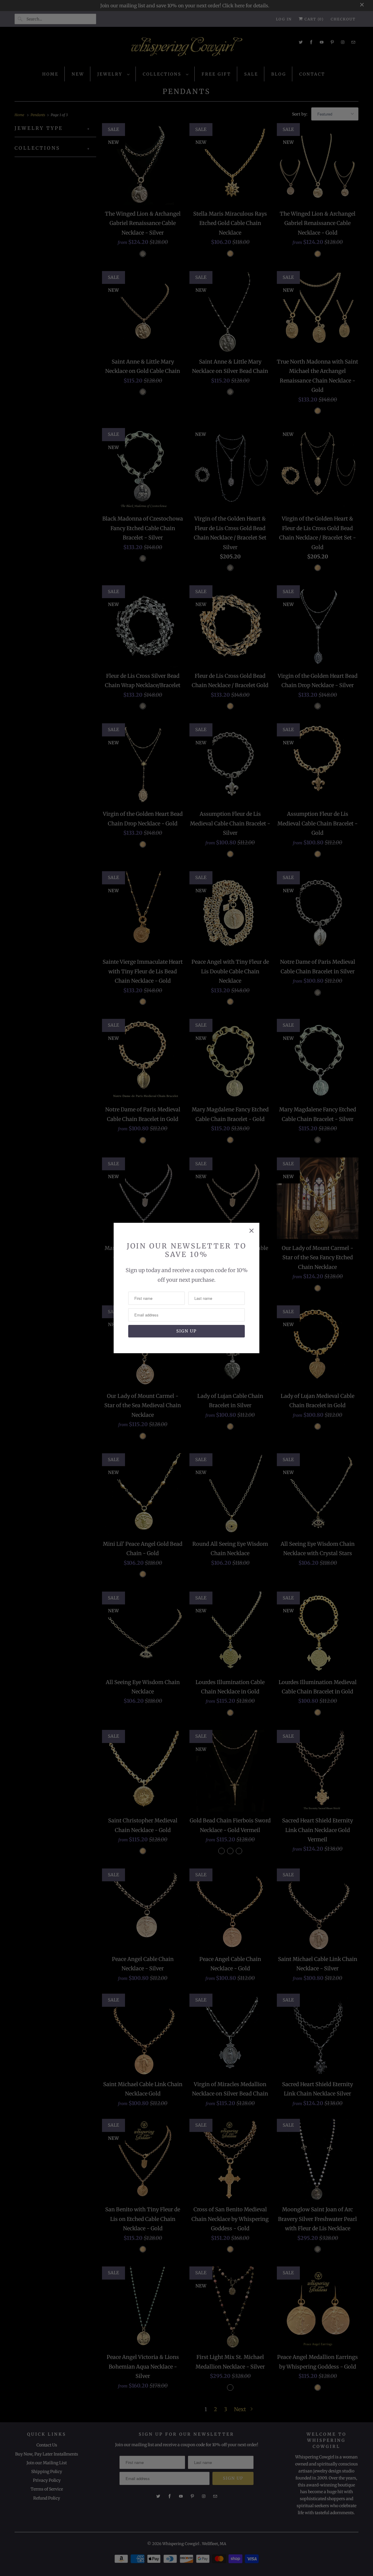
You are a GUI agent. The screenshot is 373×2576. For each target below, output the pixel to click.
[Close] (251, 1231)
